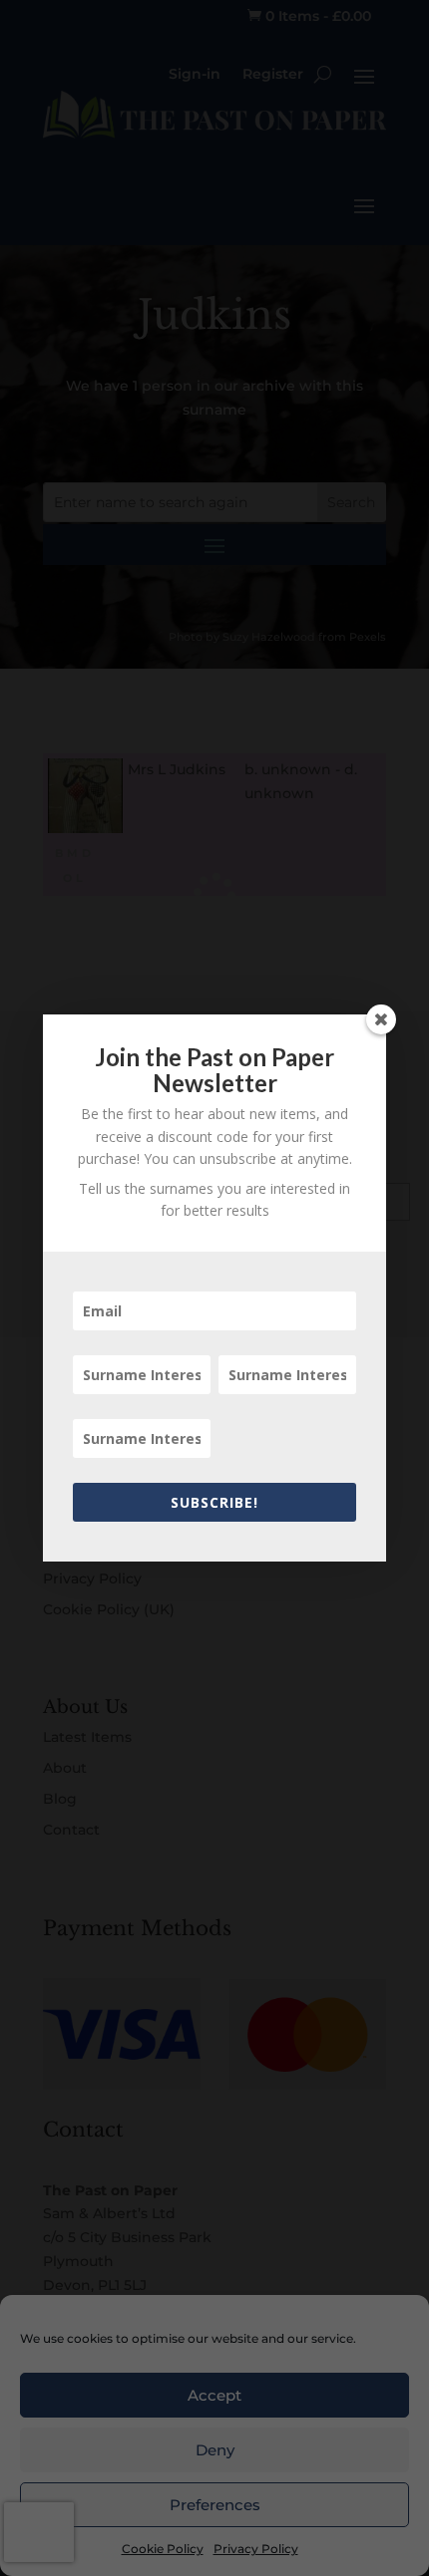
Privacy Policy (256, 2549)
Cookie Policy (163, 2549)
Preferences (215, 2505)
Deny (215, 2450)
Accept (214, 2395)
